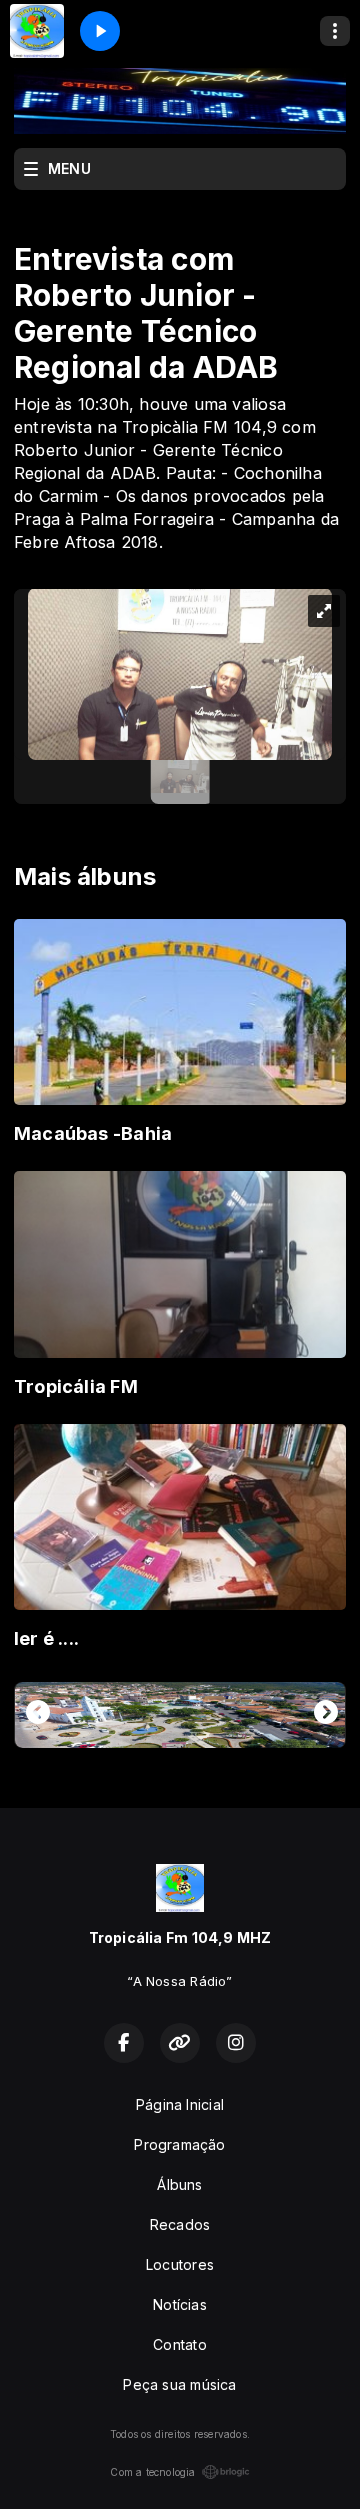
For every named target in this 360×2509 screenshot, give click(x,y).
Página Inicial (180, 2104)
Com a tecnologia (152, 2472)
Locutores (180, 2264)
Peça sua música (179, 2384)
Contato (179, 2344)
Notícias (180, 2304)
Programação (179, 2144)
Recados (180, 2224)
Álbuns (179, 2184)
